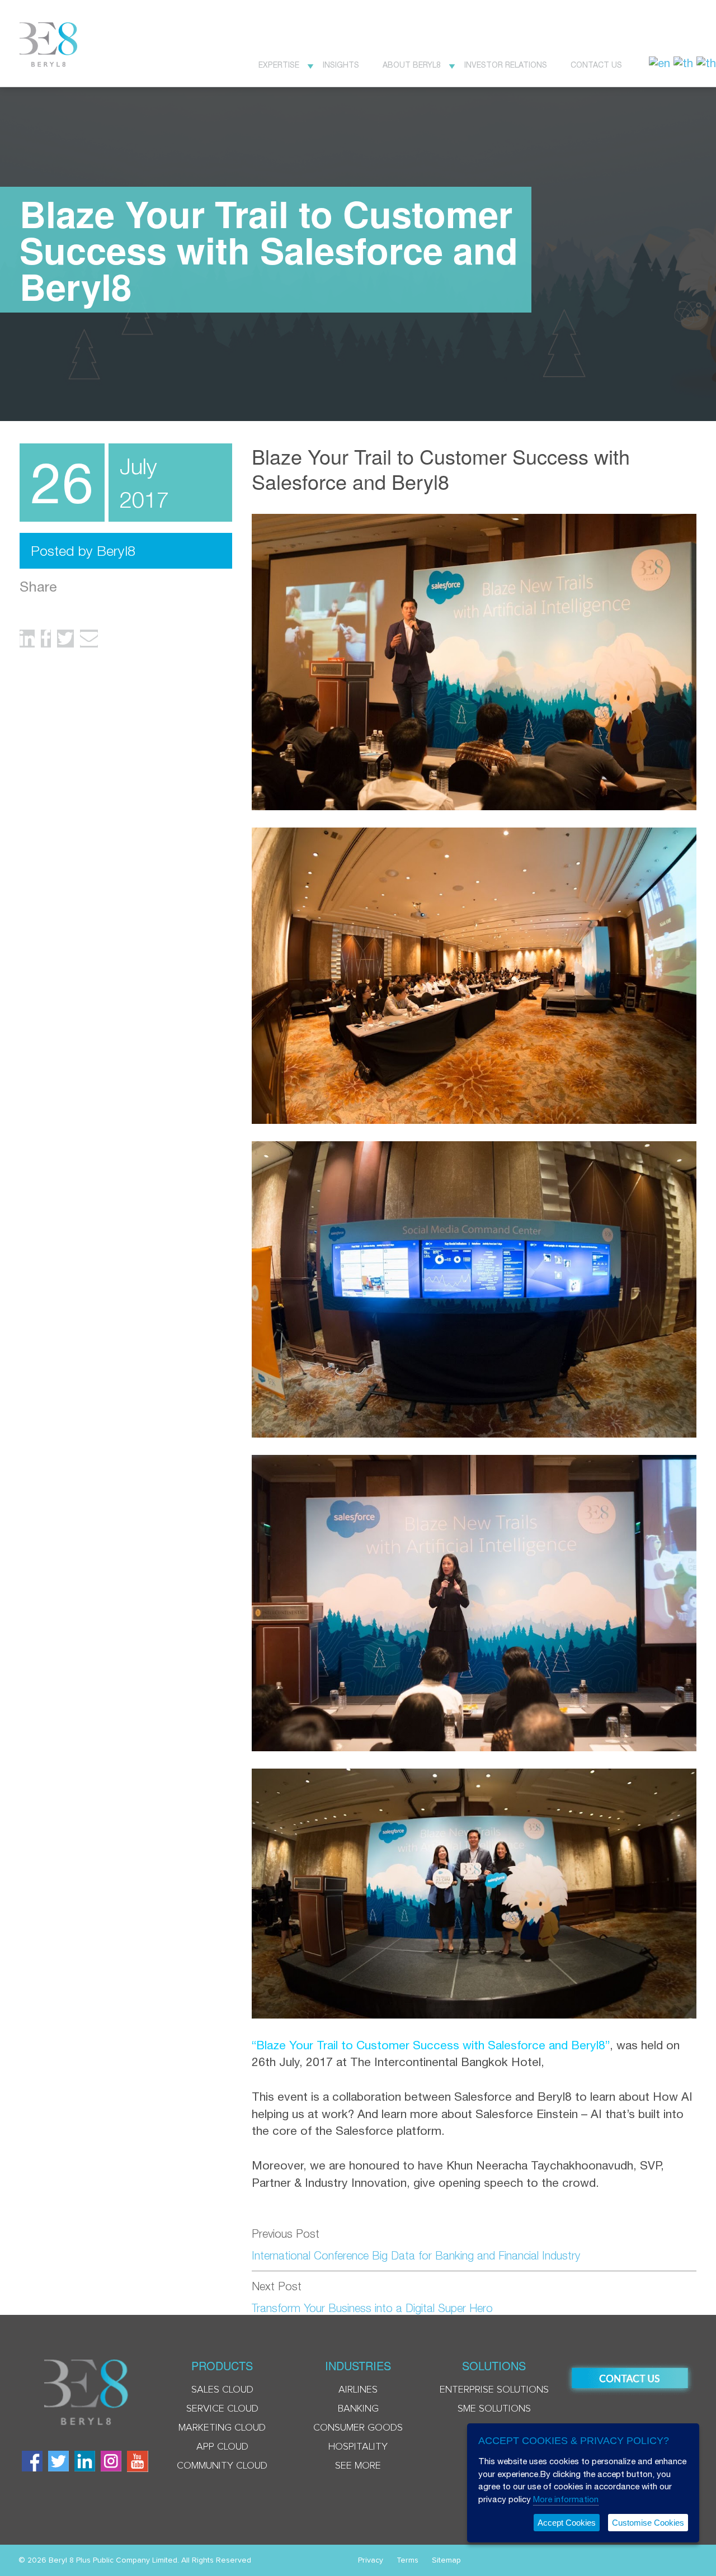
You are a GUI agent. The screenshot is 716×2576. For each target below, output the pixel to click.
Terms (408, 2560)
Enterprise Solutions (494, 2390)
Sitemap (446, 2560)
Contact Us (596, 65)
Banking (358, 2409)
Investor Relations (506, 65)
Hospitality (358, 2447)
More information (566, 2499)
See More (358, 2466)
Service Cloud (222, 2409)
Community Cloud (222, 2466)
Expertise (279, 65)
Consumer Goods (358, 2428)
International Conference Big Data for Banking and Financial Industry (416, 2255)
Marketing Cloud (222, 2428)
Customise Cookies (648, 2523)
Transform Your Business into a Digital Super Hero (372, 2308)
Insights (341, 65)
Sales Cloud (222, 2390)
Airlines (358, 2390)
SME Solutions (494, 2409)
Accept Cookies (567, 2523)
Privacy (371, 2560)
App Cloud (222, 2447)
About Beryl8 (412, 65)
